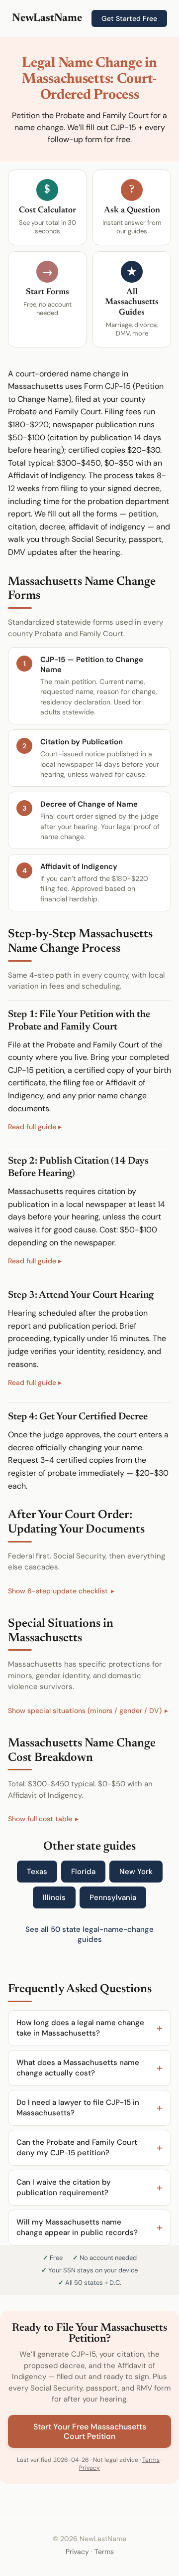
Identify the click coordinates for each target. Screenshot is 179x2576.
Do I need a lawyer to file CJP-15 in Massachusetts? (78, 2108)
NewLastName (47, 18)
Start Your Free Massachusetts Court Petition (90, 2431)
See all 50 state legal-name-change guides (89, 1934)
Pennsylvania (113, 1897)
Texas (37, 1872)
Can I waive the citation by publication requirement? (64, 2187)
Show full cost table (40, 1819)
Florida (83, 1872)
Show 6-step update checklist (58, 1591)
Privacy (89, 2468)
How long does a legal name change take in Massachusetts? (80, 2028)
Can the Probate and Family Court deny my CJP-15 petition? (77, 2147)
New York (136, 1872)
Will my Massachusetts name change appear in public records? (77, 2227)
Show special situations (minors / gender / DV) (85, 1711)
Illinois (54, 1897)
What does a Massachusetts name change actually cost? (78, 2068)
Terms (151, 2460)
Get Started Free (129, 18)
